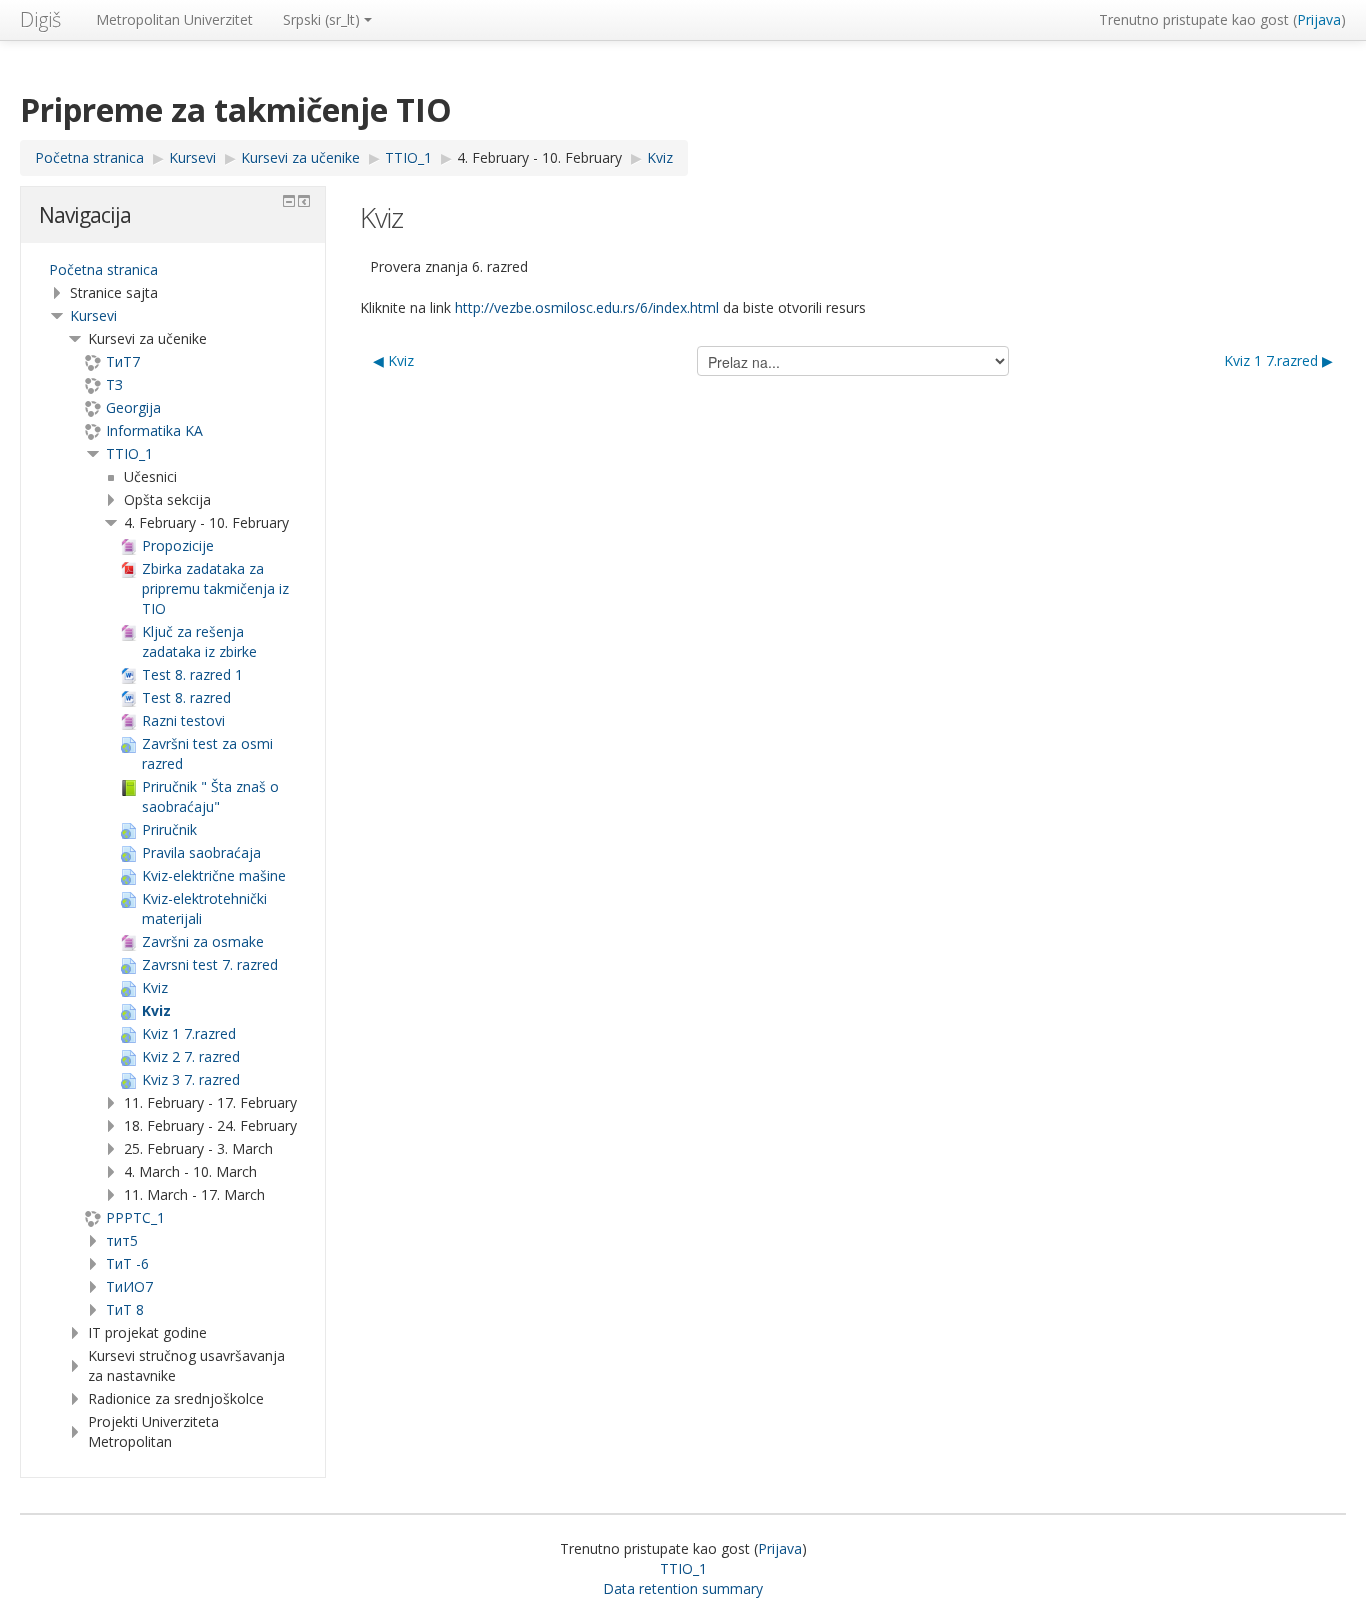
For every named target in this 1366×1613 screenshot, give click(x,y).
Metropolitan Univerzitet (174, 19)
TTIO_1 (129, 453)
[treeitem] (173, 270)
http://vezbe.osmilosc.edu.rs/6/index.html (587, 307)
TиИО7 (129, 1286)
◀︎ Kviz (393, 360)
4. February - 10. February (539, 157)
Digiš (40, 19)
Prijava (1319, 19)
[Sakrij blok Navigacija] (289, 201)
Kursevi (93, 315)
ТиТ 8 (125, 1309)
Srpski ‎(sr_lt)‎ (321, 19)
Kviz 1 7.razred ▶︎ (1278, 360)
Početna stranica (103, 269)
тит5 (122, 1240)
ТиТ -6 (127, 1263)
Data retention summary (683, 1588)
